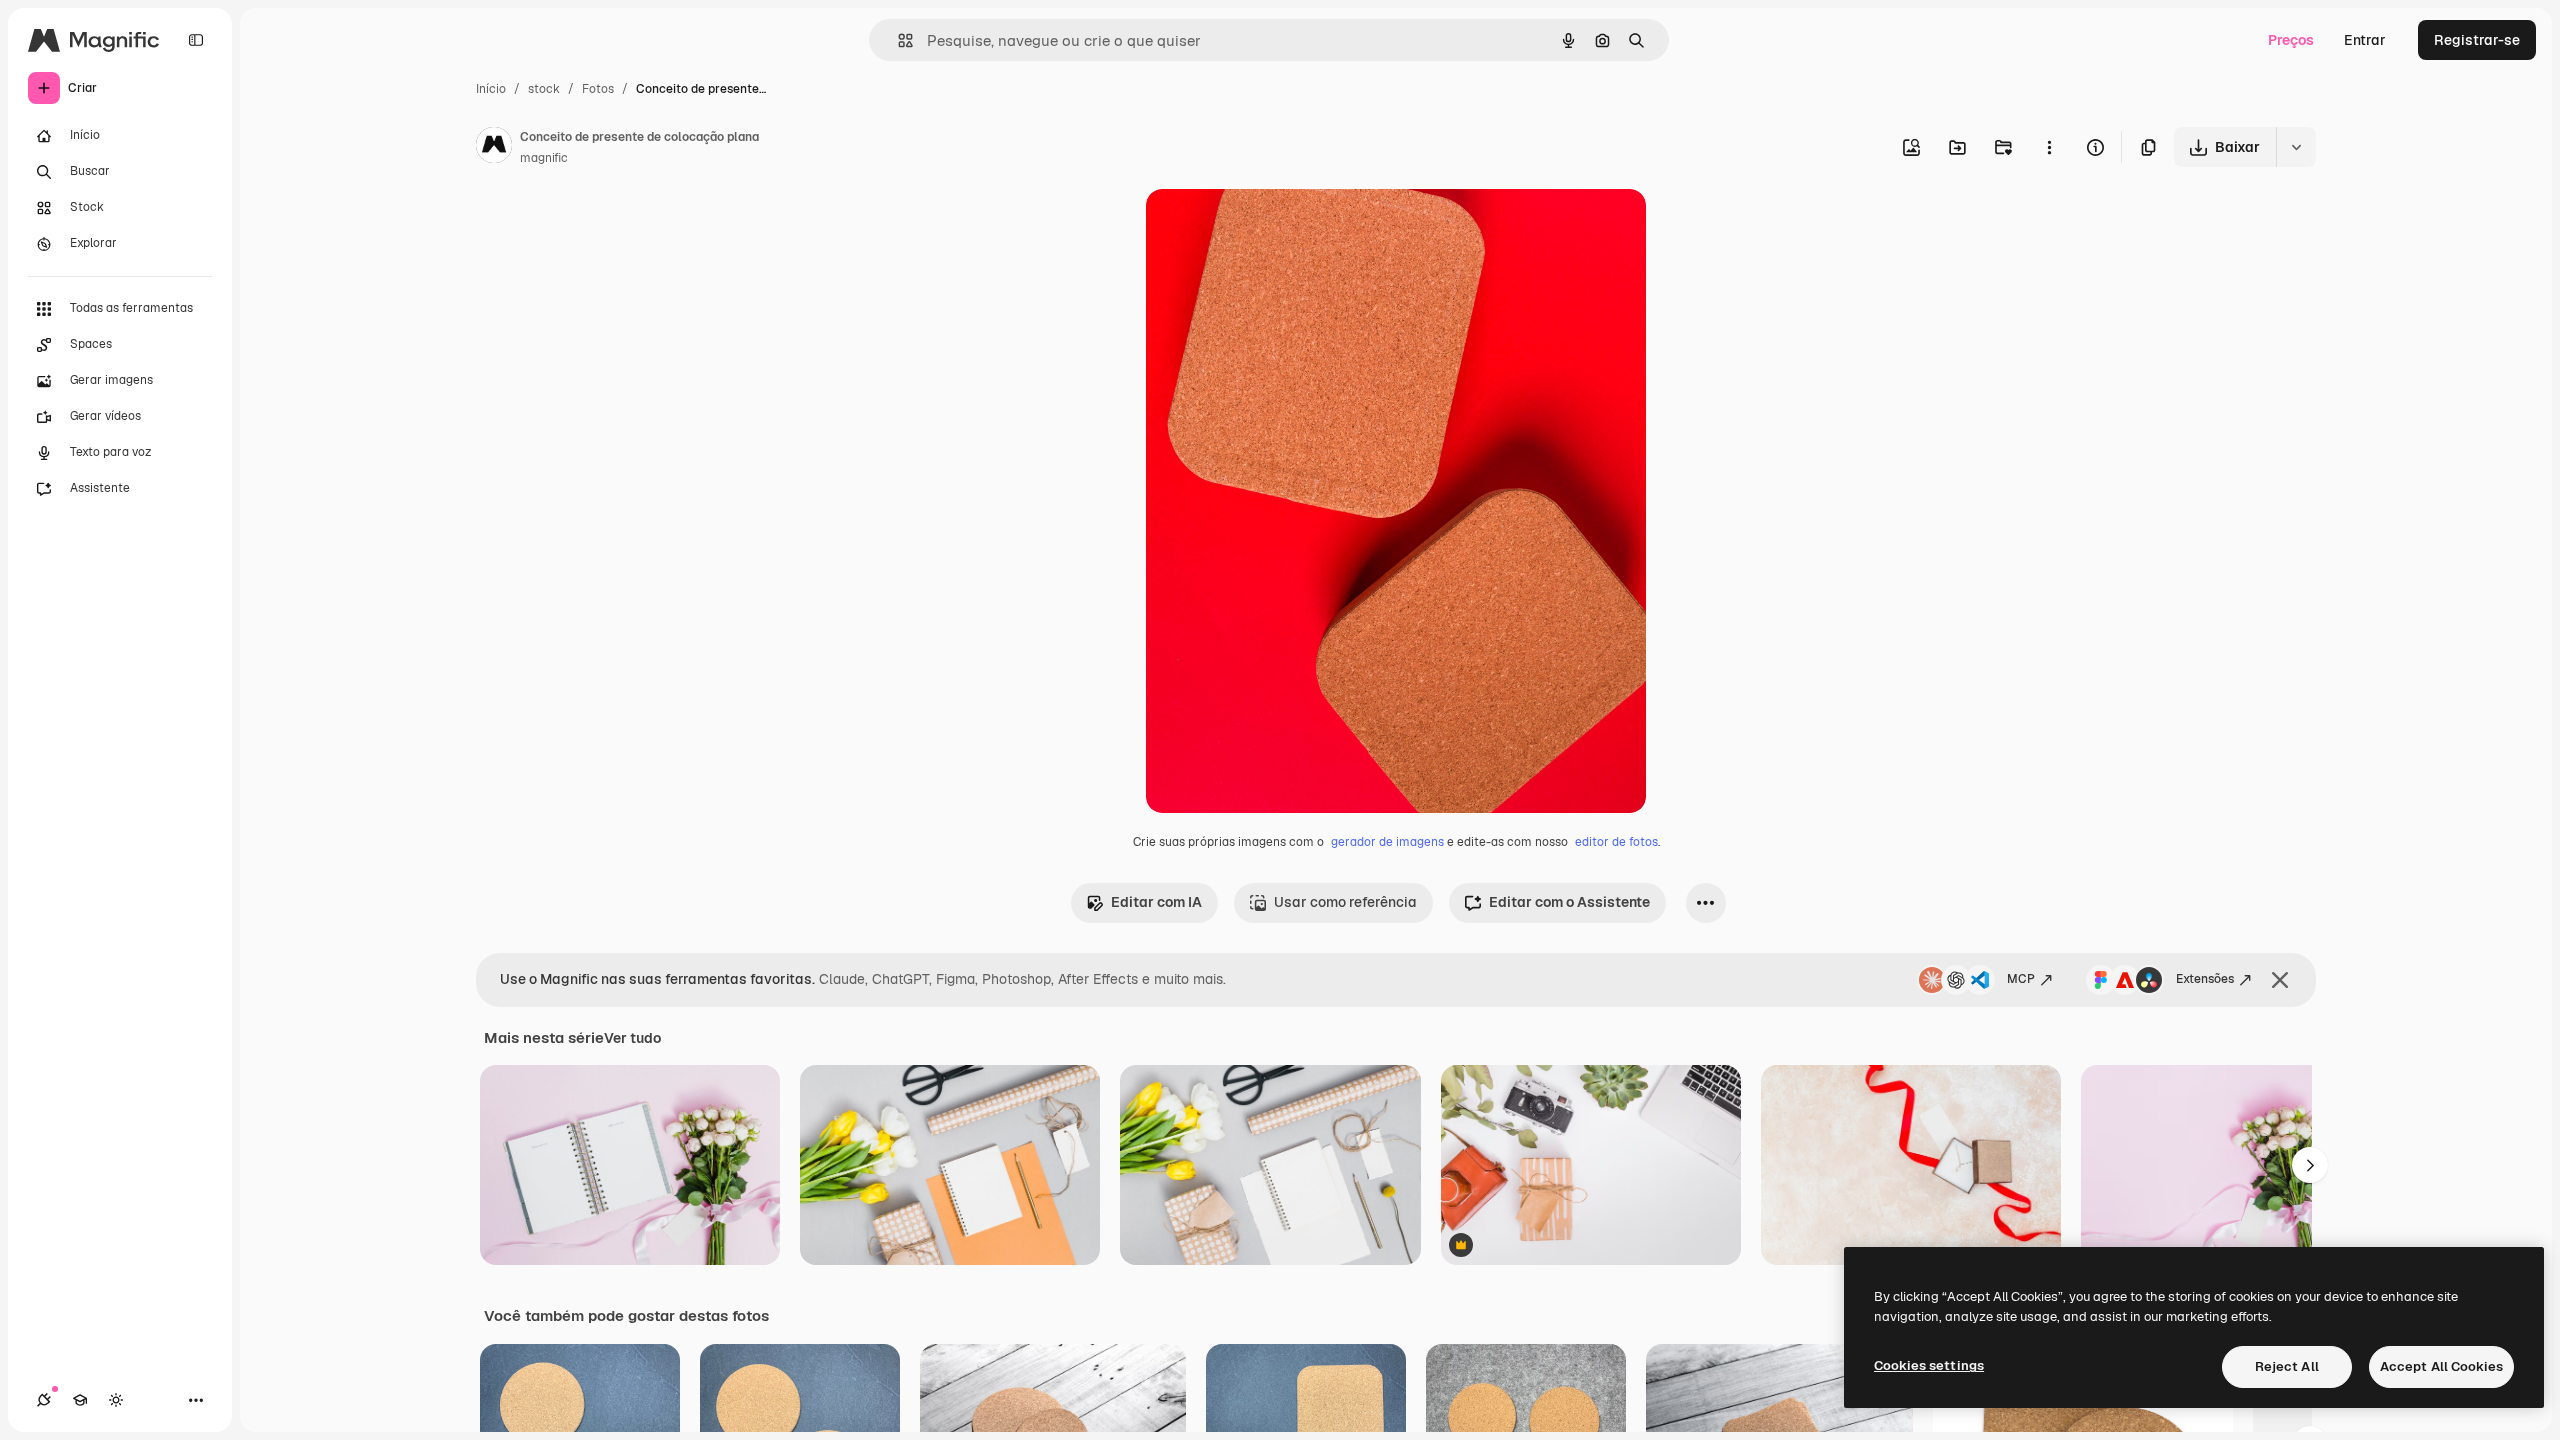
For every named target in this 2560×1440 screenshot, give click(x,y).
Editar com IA (1156, 902)
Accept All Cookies (2441, 1366)
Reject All (2287, 1366)
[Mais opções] (2049, 147)
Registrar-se (2477, 40)
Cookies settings (1929, 1365)
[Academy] (80, 1400)
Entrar (2365, 40)
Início (491, 89)
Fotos (598, 89)
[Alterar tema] (116, 1400)
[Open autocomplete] (897, 40)
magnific (544, 158)
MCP (2021, 979)
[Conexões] (44, 1400)
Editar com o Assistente (1569, 902)
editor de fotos (1616, 842)
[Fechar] (2280, 980)
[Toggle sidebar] (196, 40)
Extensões (2205, 979)
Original (1274, 227)
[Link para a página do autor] (494, 148)
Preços (2291, 40)
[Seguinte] (2310, 1165)
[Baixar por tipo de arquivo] (2296, 147)
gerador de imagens (1387, 842)
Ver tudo (632, 1038)
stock (544, 89)
